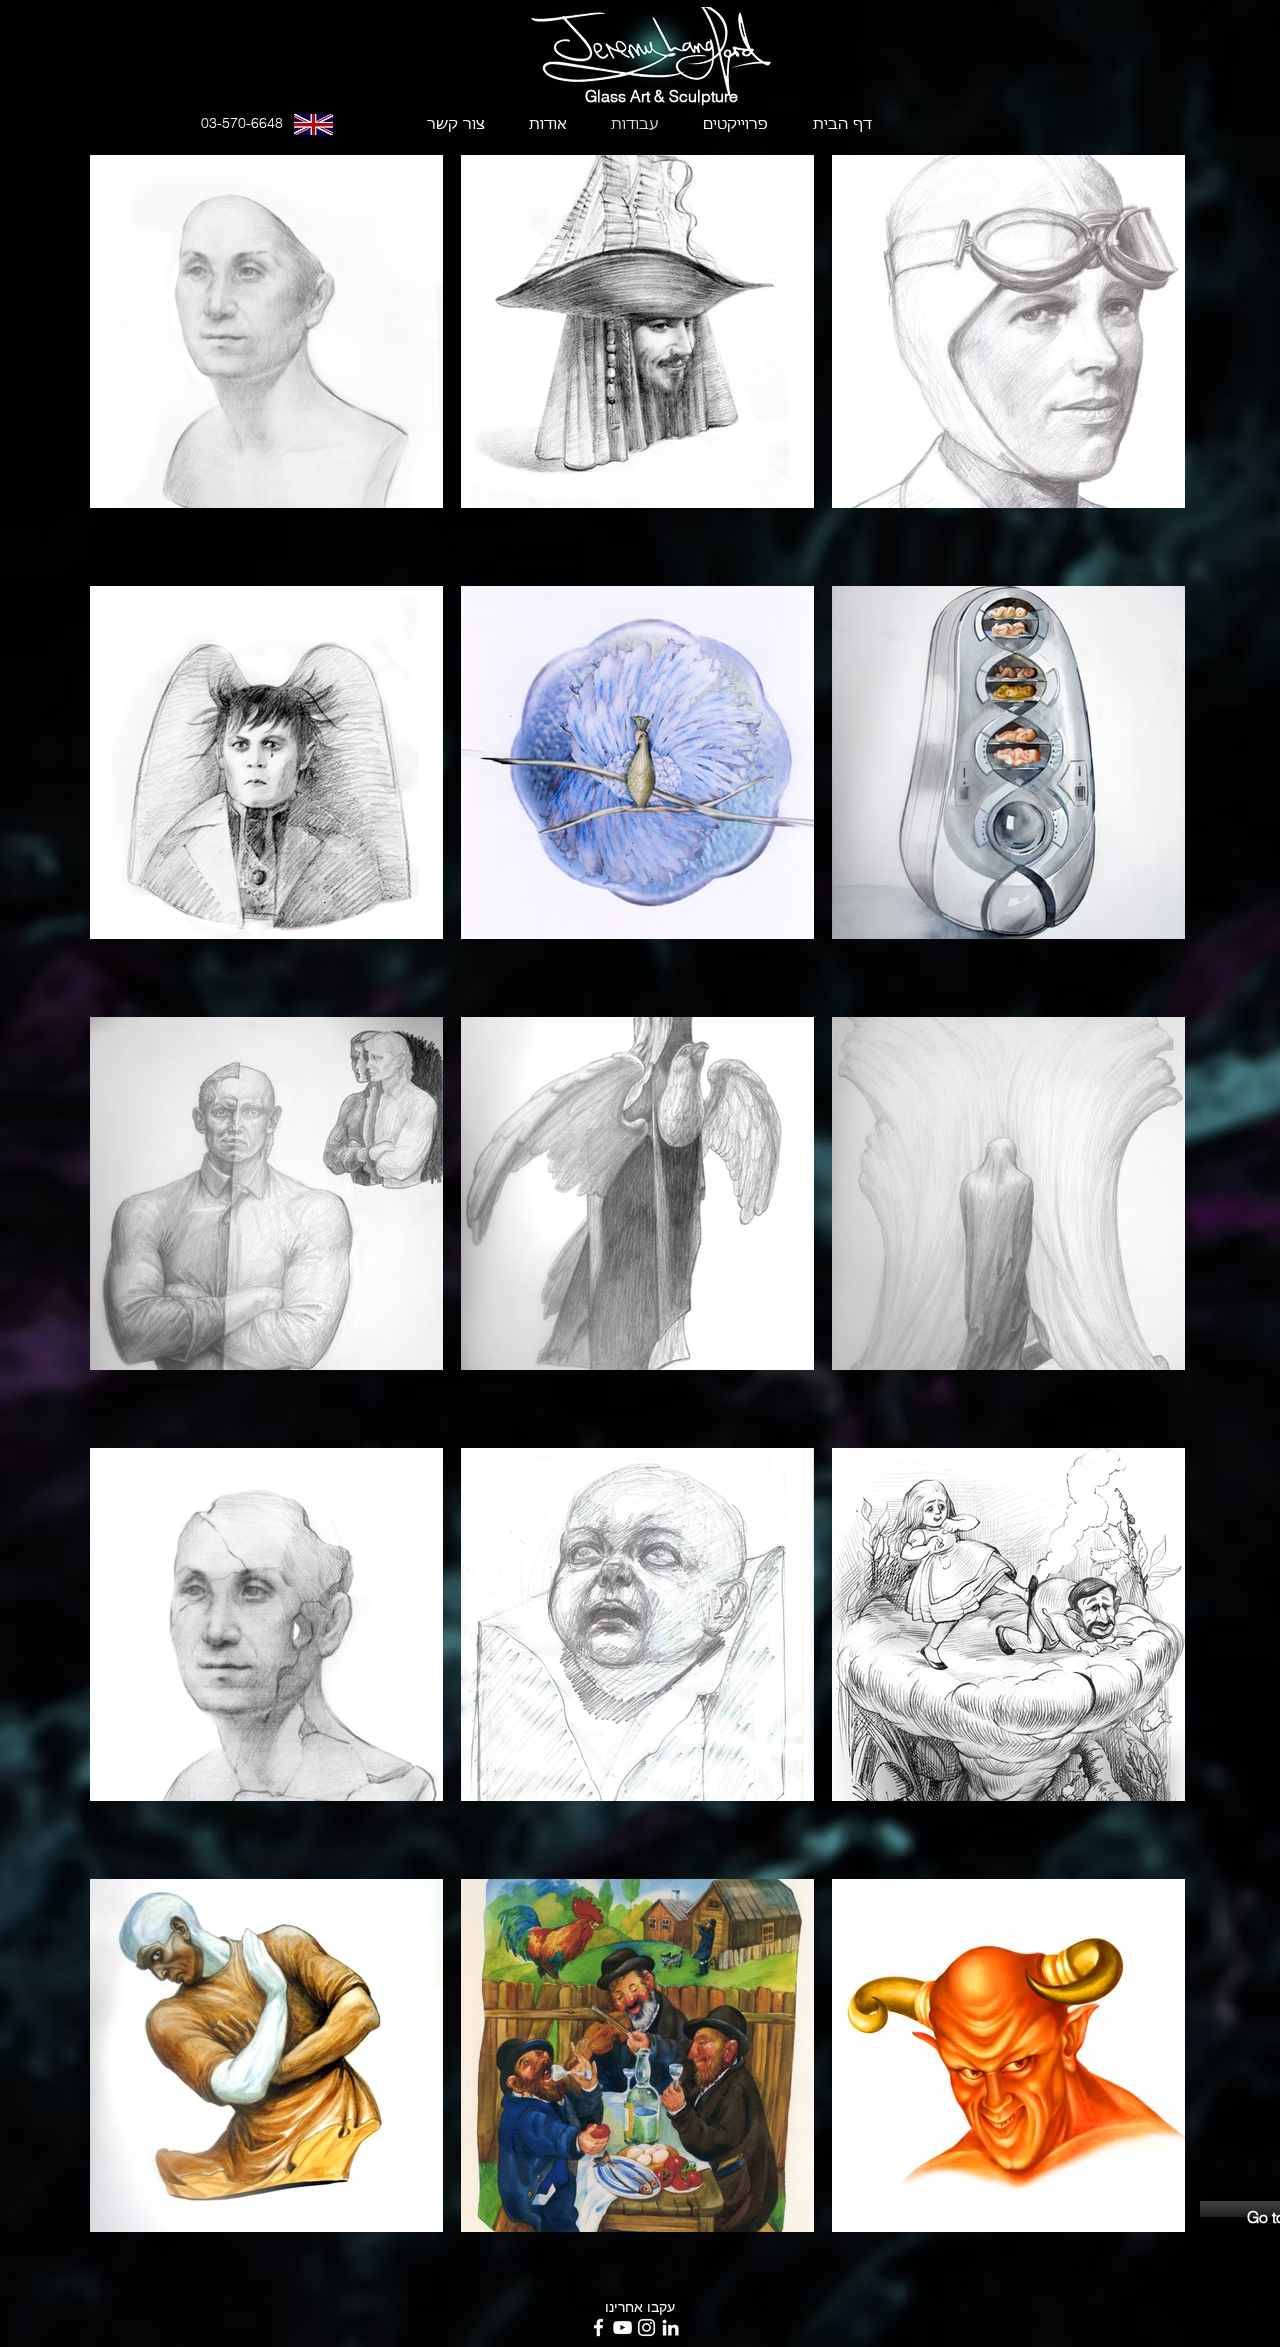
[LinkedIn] (670, 2327)
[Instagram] (646, 2327)
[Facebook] (598, 2327)
